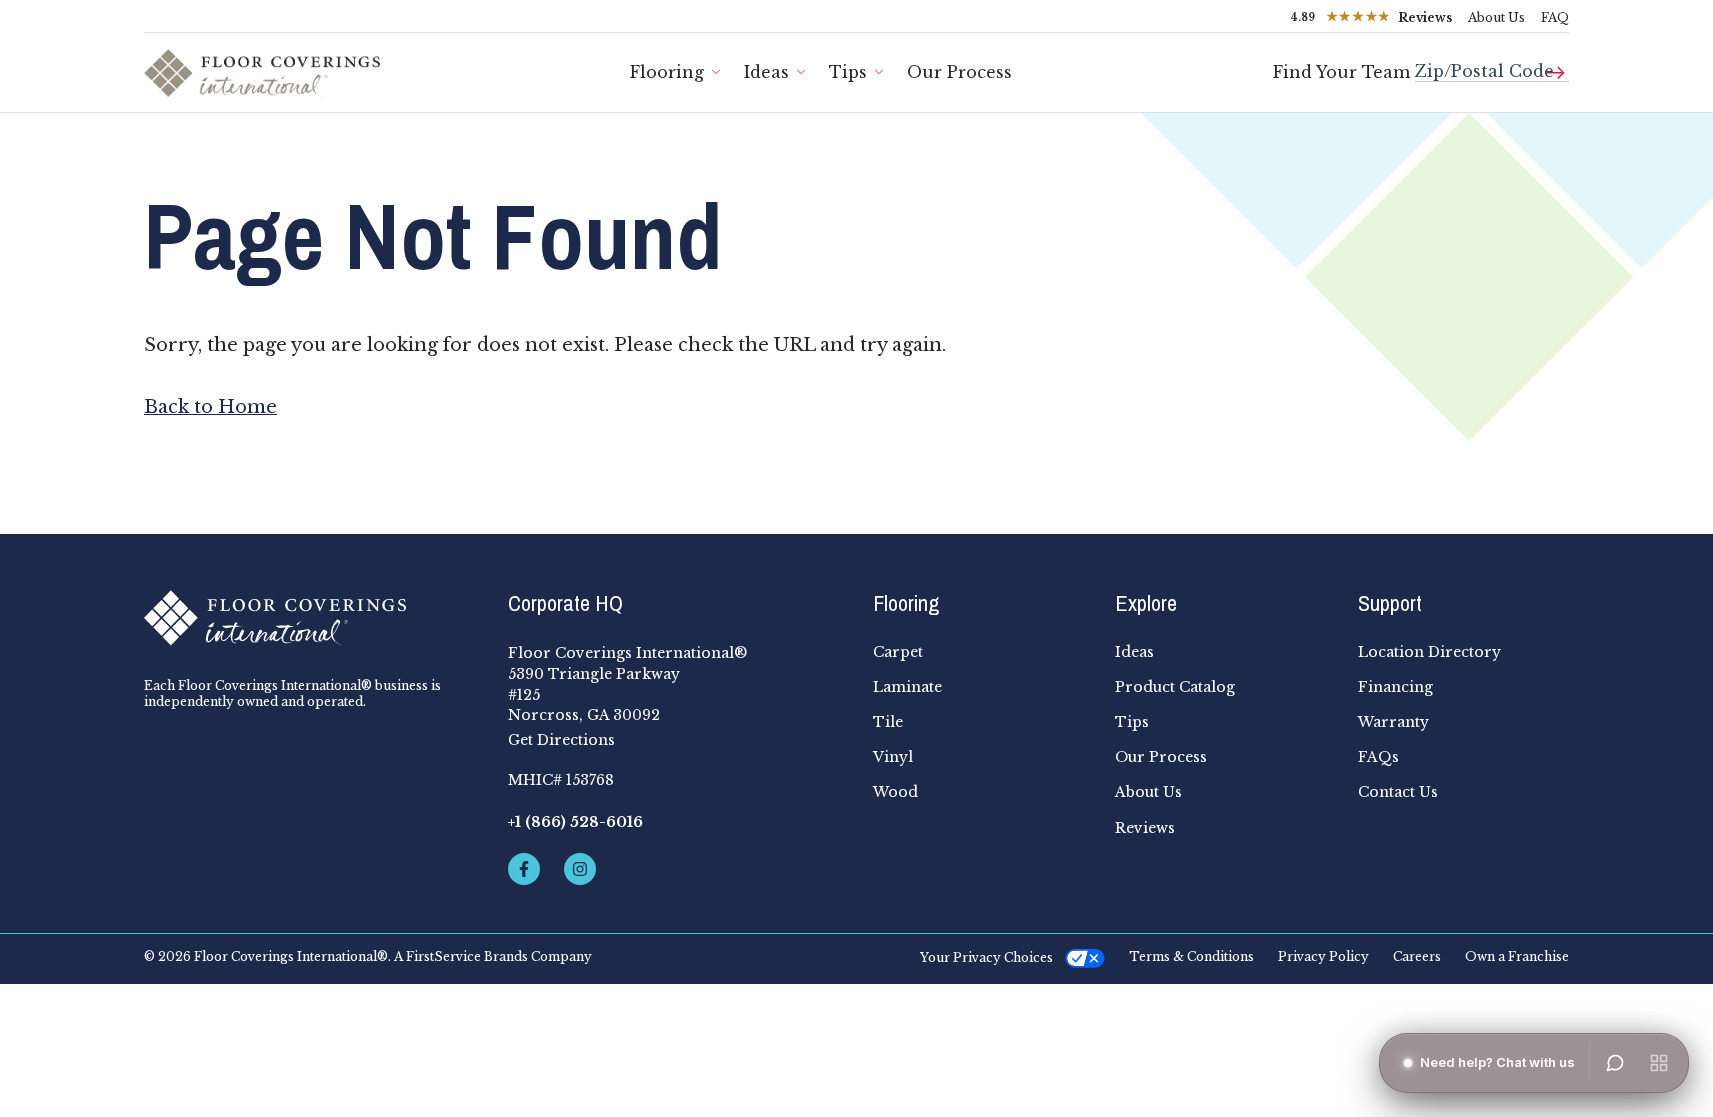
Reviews (1145, 828)
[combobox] (1492, 63)
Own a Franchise (1517, 957)
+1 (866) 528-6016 (575, 822)
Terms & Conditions (1191, 957)
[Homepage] (310, 618)
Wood (895, 792)
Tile (888, 722)
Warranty (1393, 722)
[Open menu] (1659, 1063)
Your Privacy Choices (986, 957)
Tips (848, 72)
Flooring (667, 72)
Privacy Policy (1323, 957)
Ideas (766, 72)
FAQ (1555, 17)
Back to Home (210, 407)
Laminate (907, 687)
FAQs (1378, 757)
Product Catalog (1175, 687)
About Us (1496, 17)
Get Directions (561, 740)
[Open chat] (1615, 1063)
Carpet (898, 652)
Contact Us (1398, 792)
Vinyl (893, 757)
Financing (1395, 687)
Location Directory (1429, 652)
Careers (1417, 957)
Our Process (959, 72)
